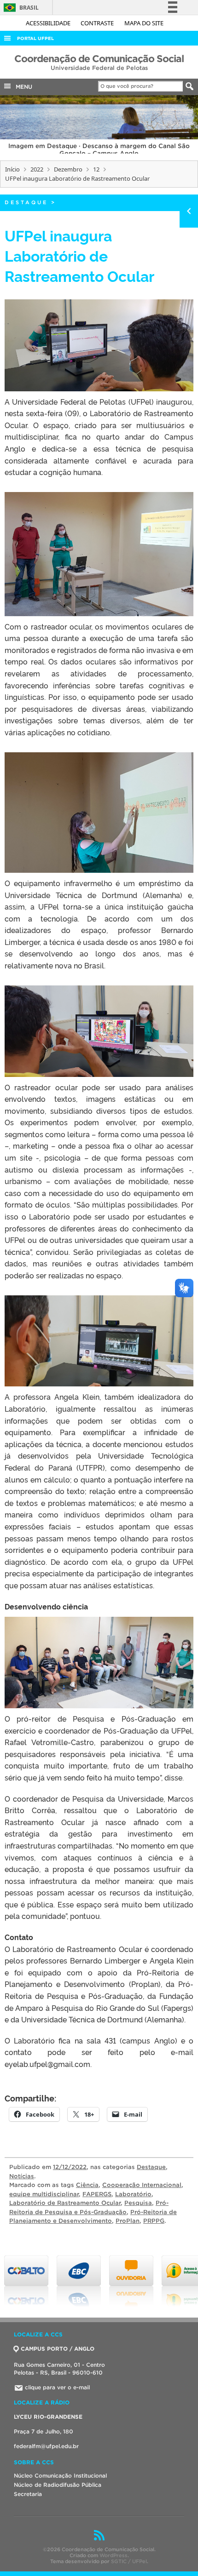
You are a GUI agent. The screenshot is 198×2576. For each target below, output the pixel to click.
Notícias (22, 2176)
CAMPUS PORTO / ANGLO (58, 2349)
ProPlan (128, 2221)
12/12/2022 (70, 2167)
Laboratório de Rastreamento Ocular (65, 2203)
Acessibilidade (49, 23)
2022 (37, 169)
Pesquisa (138, 2203)
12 (96, 169)
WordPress (114, 2555)
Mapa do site (144, 23)
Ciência (87, 2185)
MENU (22, 87)
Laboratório (133, 2194)
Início (12, 169)
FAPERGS (97, 2194)
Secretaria (28, 2494)
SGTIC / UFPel (129, 2561)
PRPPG (154, 2221)
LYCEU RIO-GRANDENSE (48, 2417)
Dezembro (68, 169)
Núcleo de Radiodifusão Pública (58, 2485)
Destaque (26, 202)
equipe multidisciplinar (44, 2194)
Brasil (20, 8)
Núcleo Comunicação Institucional (60, 2476)
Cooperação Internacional (142, 2185)
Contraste (98, 23)
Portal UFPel (35, 38)
